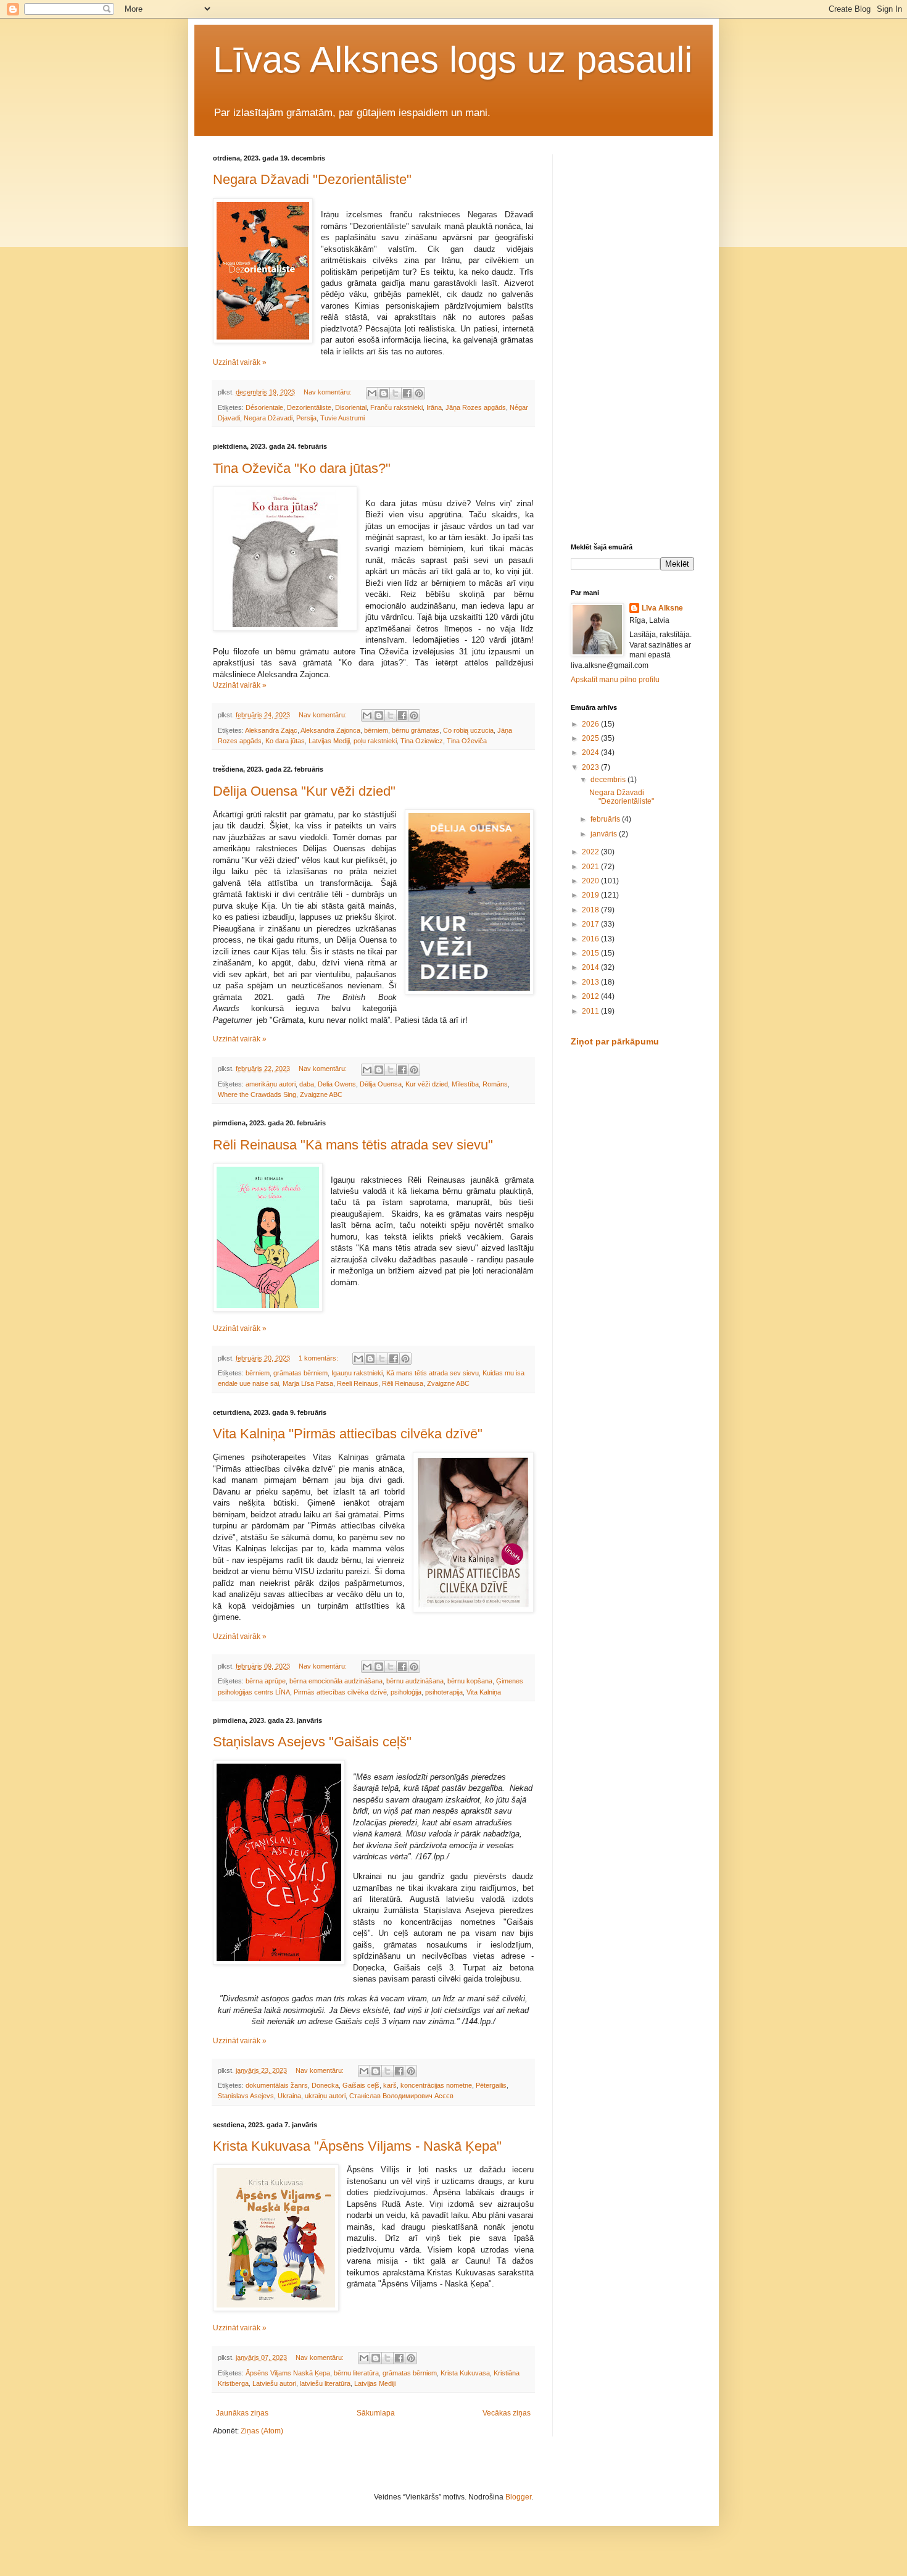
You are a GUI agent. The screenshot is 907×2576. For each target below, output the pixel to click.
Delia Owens (337, 1084)
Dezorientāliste (309, 407)
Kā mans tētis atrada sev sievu (433, 1373)
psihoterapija (444, 1692)
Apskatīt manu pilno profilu (615, 680)
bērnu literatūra (356, 2373)
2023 (591, 767)
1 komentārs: (319, 1358)
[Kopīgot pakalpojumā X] (396, 393)
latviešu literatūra (325, 2383)
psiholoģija (406, 1692)
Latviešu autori (274, 2383)
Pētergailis (491, 2085)
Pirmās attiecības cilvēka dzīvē (340, 1692)
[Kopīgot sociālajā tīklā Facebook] (407, 393)
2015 (591, 953)
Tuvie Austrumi (342, 418)
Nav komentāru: (329, 392)
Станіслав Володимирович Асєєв (401, 2096)
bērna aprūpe (266, 1681)
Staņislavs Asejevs (246, 2096)
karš (390, 2085)
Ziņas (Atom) (262, 2431)
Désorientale (264, 407)
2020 (591, 881)
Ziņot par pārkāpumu (615, 1041)
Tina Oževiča (467, 741)
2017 (591, 924)
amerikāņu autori (271, 1084)
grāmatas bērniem (300, 1373)
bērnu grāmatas (416, 730)
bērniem (376, 730)
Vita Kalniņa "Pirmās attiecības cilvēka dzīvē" (348, 1434)
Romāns (495, 1084)
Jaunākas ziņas (242, 2413)
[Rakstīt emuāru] (384, 393)
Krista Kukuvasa (465, 2373)
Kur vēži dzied (427, 1084)
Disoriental (351, 407)
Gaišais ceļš (361, 2085)
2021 (591, 867)
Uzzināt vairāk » (240, 362)
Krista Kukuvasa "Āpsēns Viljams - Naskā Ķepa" (357, 2146)
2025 (591, 738)
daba (307, 1084)
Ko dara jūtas (285, 741)
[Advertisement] (632, 340)
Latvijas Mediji (329, 741)
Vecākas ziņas (507, 2413)
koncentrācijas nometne (436, 2085)
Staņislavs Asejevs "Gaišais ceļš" (312, 1742)
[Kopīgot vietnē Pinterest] (419, 393)
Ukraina (289, 2096)
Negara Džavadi (268, 418)
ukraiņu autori (325, 2096)
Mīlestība (465, 1084)
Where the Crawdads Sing (257, 1094)
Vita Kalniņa (484, 1692)
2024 (591, 752)
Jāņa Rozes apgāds (476, 407)
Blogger (518, 2497)
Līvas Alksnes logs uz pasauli (453, 60)
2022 (591, 852)
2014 (591, 967)
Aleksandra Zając (271, 730)
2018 (591, 910)
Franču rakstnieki (396, 407)
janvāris (605, 834)
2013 (591, 982)
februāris (606, 819)
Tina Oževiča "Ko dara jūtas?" (302, 468)
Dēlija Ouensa (381, 1084)
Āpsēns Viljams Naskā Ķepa (288, 2373)
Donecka (325, 2085)
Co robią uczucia (468, 730)
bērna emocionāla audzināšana (336, 1681)
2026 (591, 724)
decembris (609, 780)
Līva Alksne (662, 608)
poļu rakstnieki (375, 741)
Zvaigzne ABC (321, 1094)
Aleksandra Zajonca (330, 730)
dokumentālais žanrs (277, 2085)
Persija (306, 418)
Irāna (434, 407)
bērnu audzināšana (415, 1681)
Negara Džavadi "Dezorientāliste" (312, 179)
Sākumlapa (376, 2413)
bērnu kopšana (470, 1681)
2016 (591, 939)
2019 (591, 895)
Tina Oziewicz (422, 741)
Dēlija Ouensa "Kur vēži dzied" (304, 791)
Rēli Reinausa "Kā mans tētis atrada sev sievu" (353, 1145)
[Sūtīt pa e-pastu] (372, 393)
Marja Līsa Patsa (308, 1383)
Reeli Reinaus (358, 1383)
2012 (591, 996)
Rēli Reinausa (403, 1383)
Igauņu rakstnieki (357, 1373)
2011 (591, 1011)
